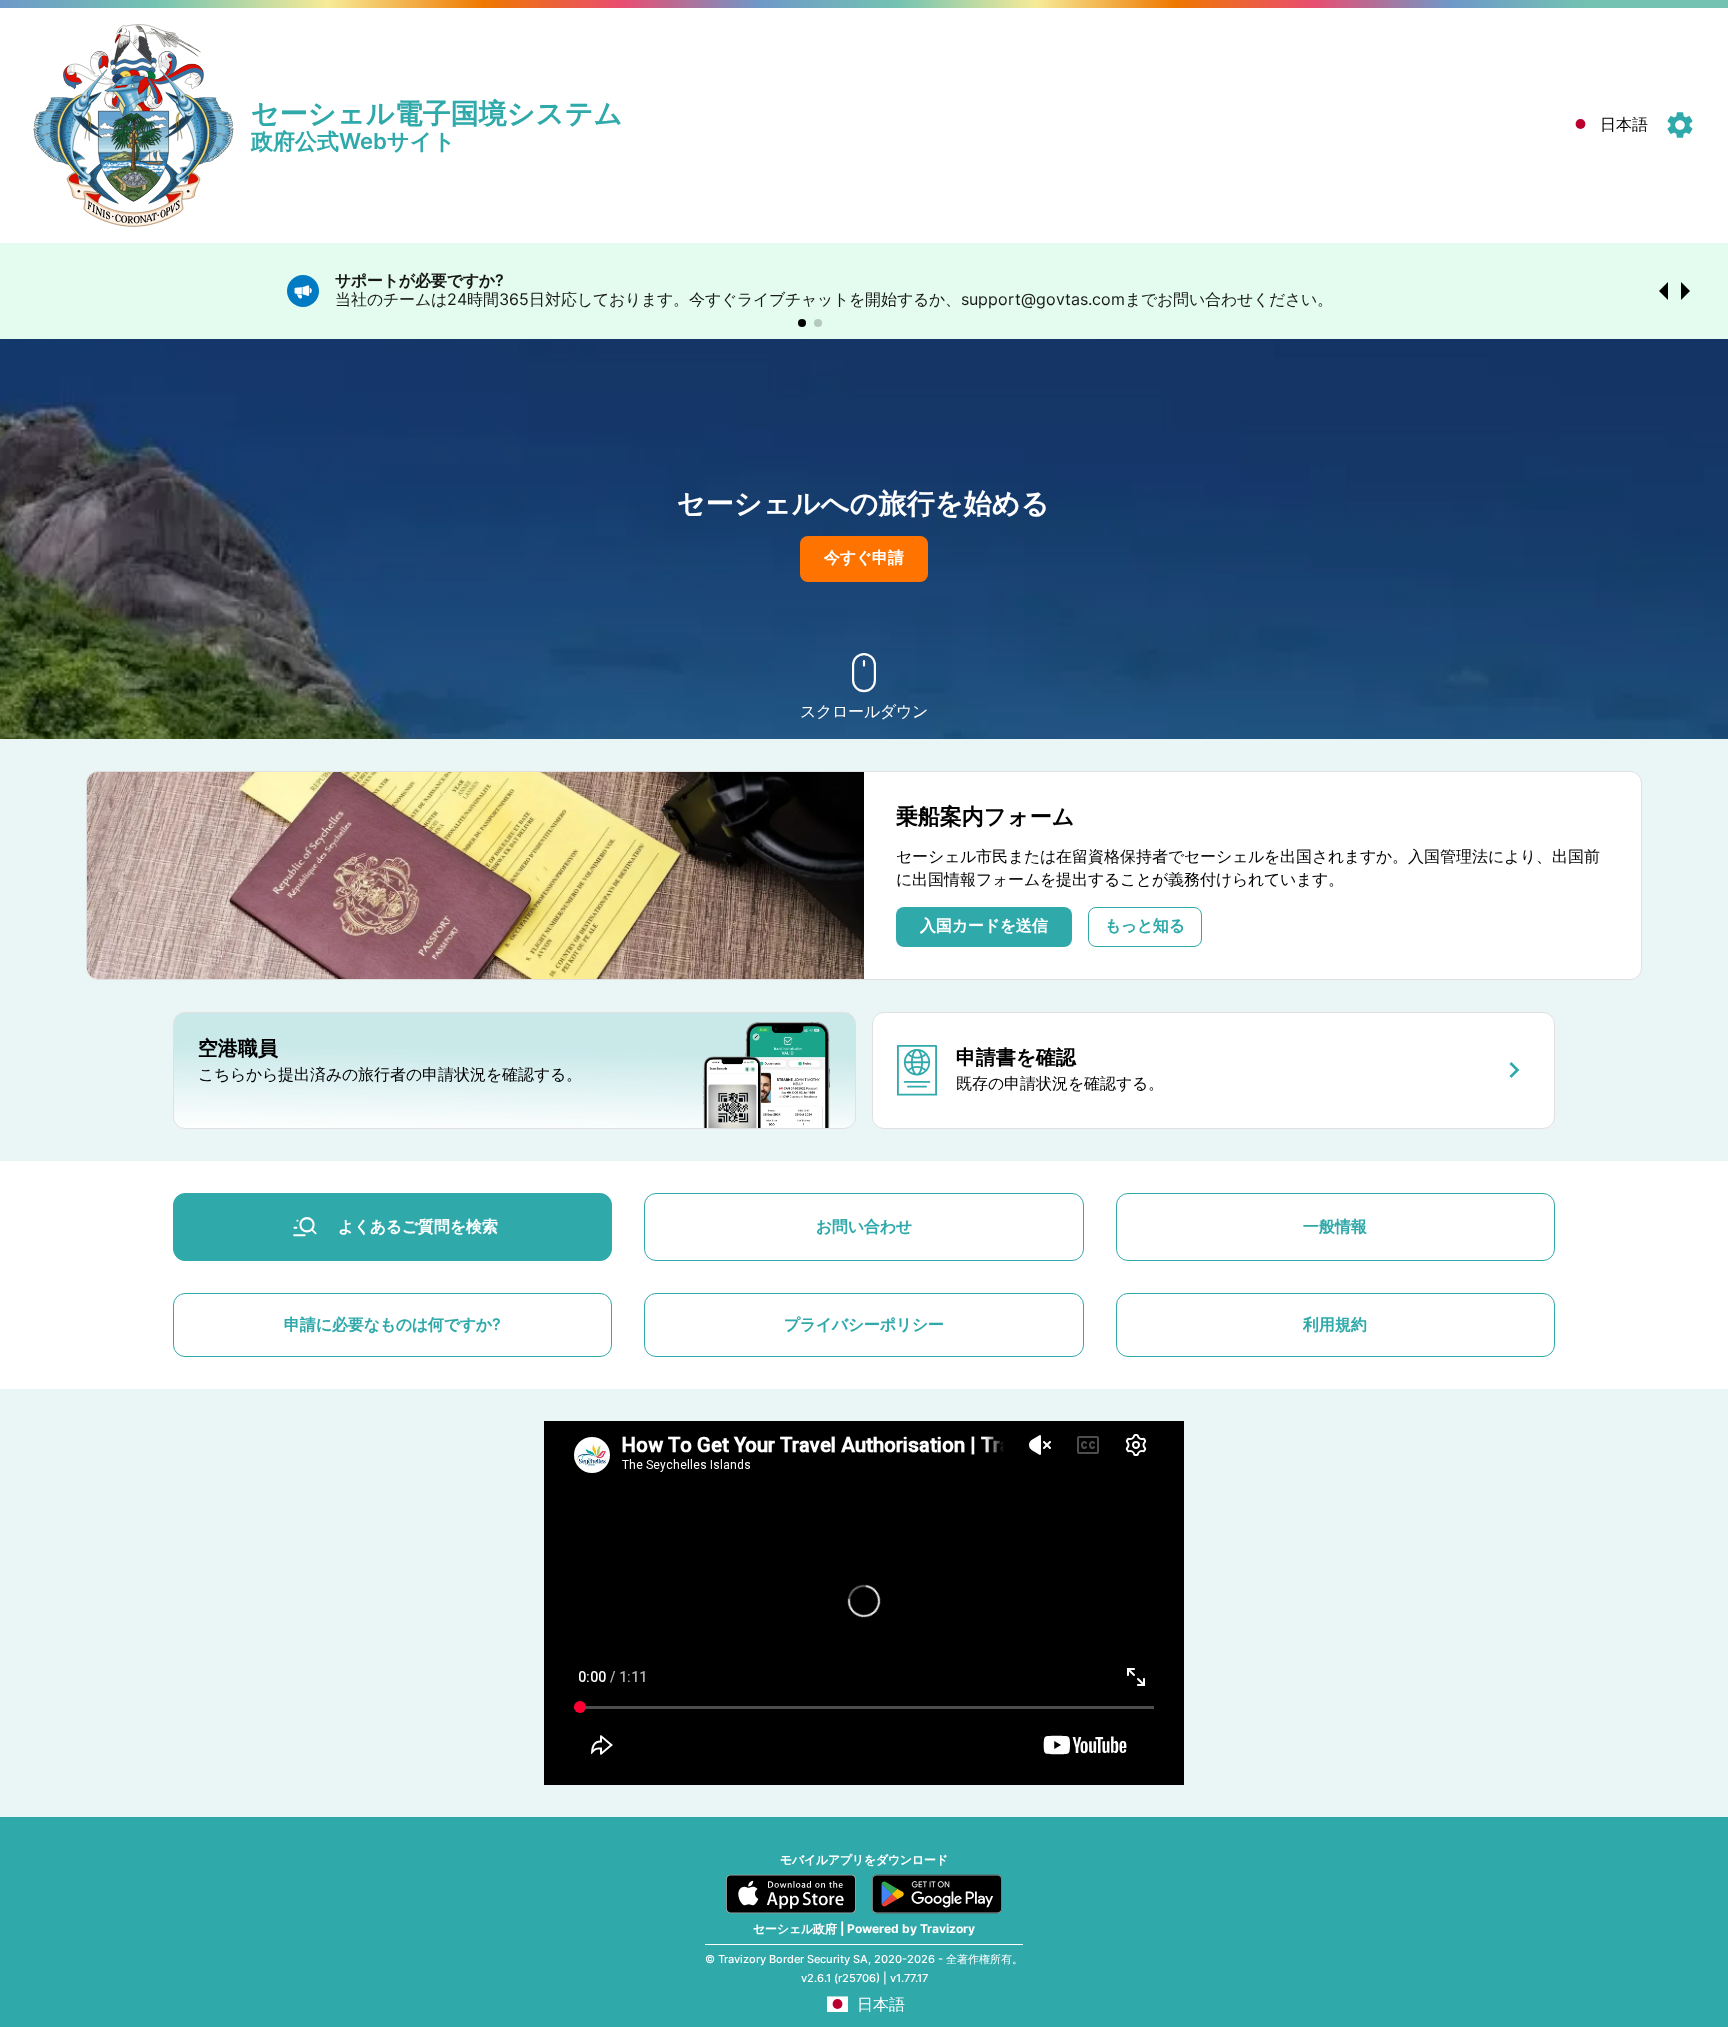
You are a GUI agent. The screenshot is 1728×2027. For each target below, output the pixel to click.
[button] (1607, 125)
